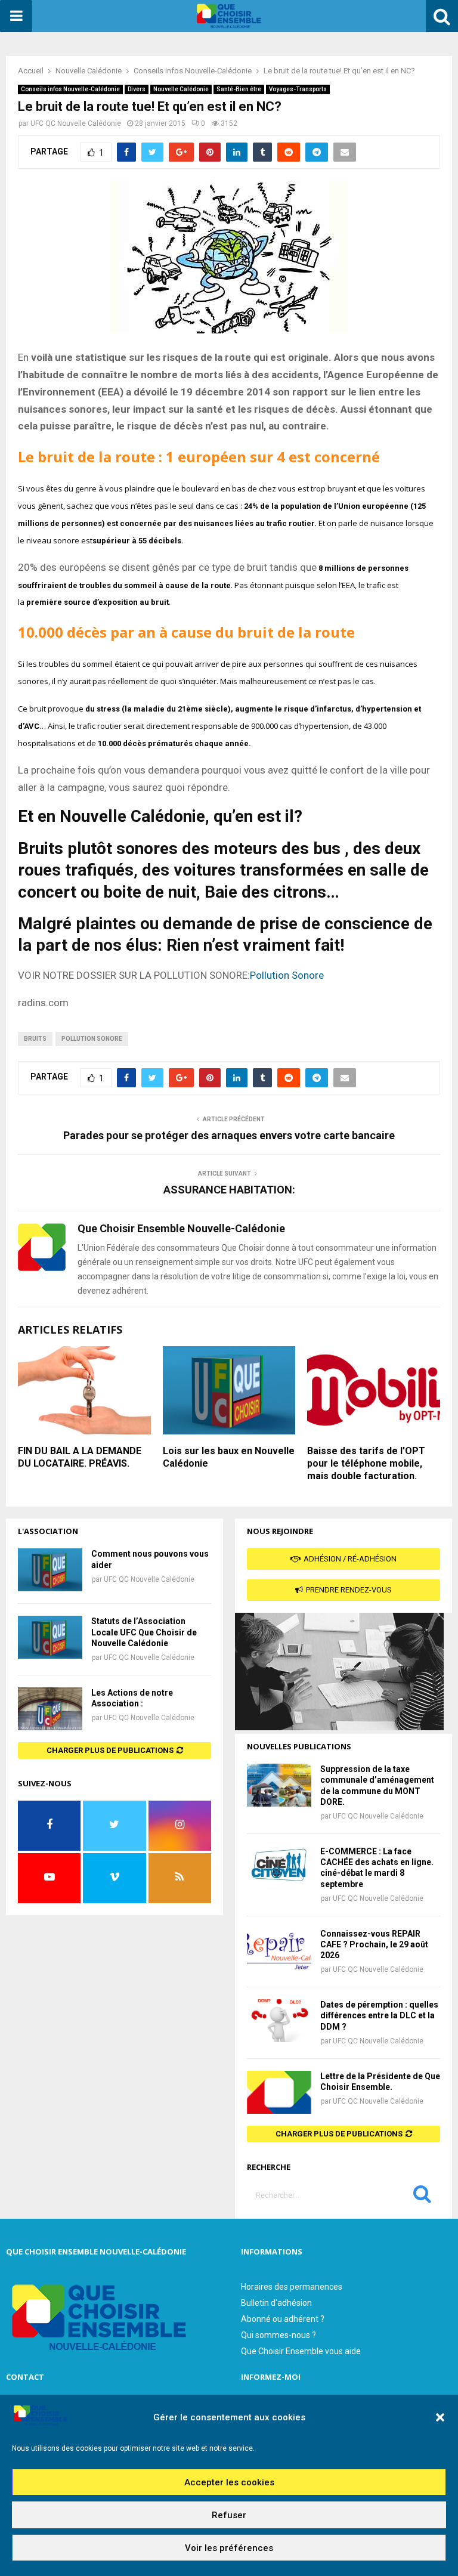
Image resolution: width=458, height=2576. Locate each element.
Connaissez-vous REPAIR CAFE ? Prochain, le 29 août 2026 (374, 1944)
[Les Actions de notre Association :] (50, 1709)
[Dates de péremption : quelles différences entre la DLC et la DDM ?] (279, 2021)
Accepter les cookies (229, 2482)
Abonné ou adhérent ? (283, 2319)
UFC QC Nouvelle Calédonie (76, 123)
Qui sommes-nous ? (278, 2335)
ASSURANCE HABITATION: (229, 1190)
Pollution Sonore (287, 975)
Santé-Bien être (239, 89)
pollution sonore (92, 1039)
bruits (35, 1039)
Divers (137, 89)
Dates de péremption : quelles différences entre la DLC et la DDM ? (379, 2015)
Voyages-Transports (298, 89)
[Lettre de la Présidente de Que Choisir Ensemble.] (279, 2092)
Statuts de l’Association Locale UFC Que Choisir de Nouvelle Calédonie (144, 1632)
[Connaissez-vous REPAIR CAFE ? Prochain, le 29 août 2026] (279, 1950)
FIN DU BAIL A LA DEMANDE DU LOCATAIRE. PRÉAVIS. (80, 1457)
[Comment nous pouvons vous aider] (50, 1570)
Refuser (229, 2515)
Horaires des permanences (292, 2287)
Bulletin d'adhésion (276, 2303)
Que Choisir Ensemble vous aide (301, 2351)
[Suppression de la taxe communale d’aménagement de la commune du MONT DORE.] (279, 1785)
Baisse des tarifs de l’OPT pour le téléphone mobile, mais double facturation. (366, 1463)
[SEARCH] (422, 2197)
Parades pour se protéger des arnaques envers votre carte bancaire (229, 1135)
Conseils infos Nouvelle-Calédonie (70, 89)
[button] (440, 2417)
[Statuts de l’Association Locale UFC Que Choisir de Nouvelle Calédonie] (50, 1637)
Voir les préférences (229, 2548)
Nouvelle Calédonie (181, 89)
